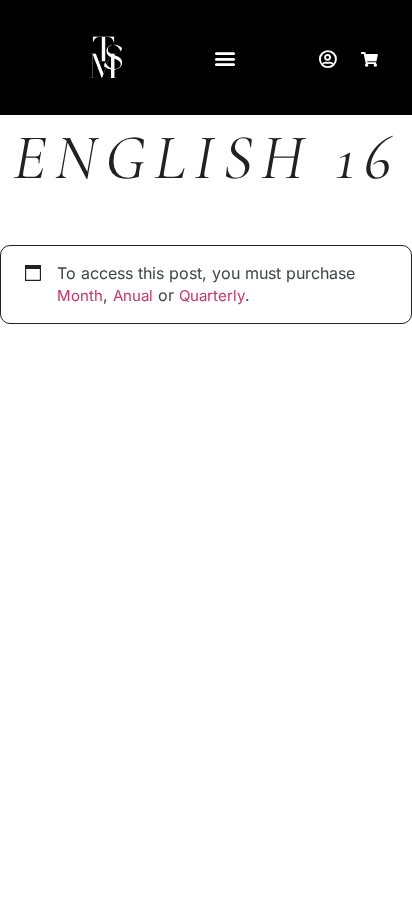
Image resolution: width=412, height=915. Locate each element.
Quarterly (212, 295)
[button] (224, 57)
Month (80, 295)
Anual (133, 295)
